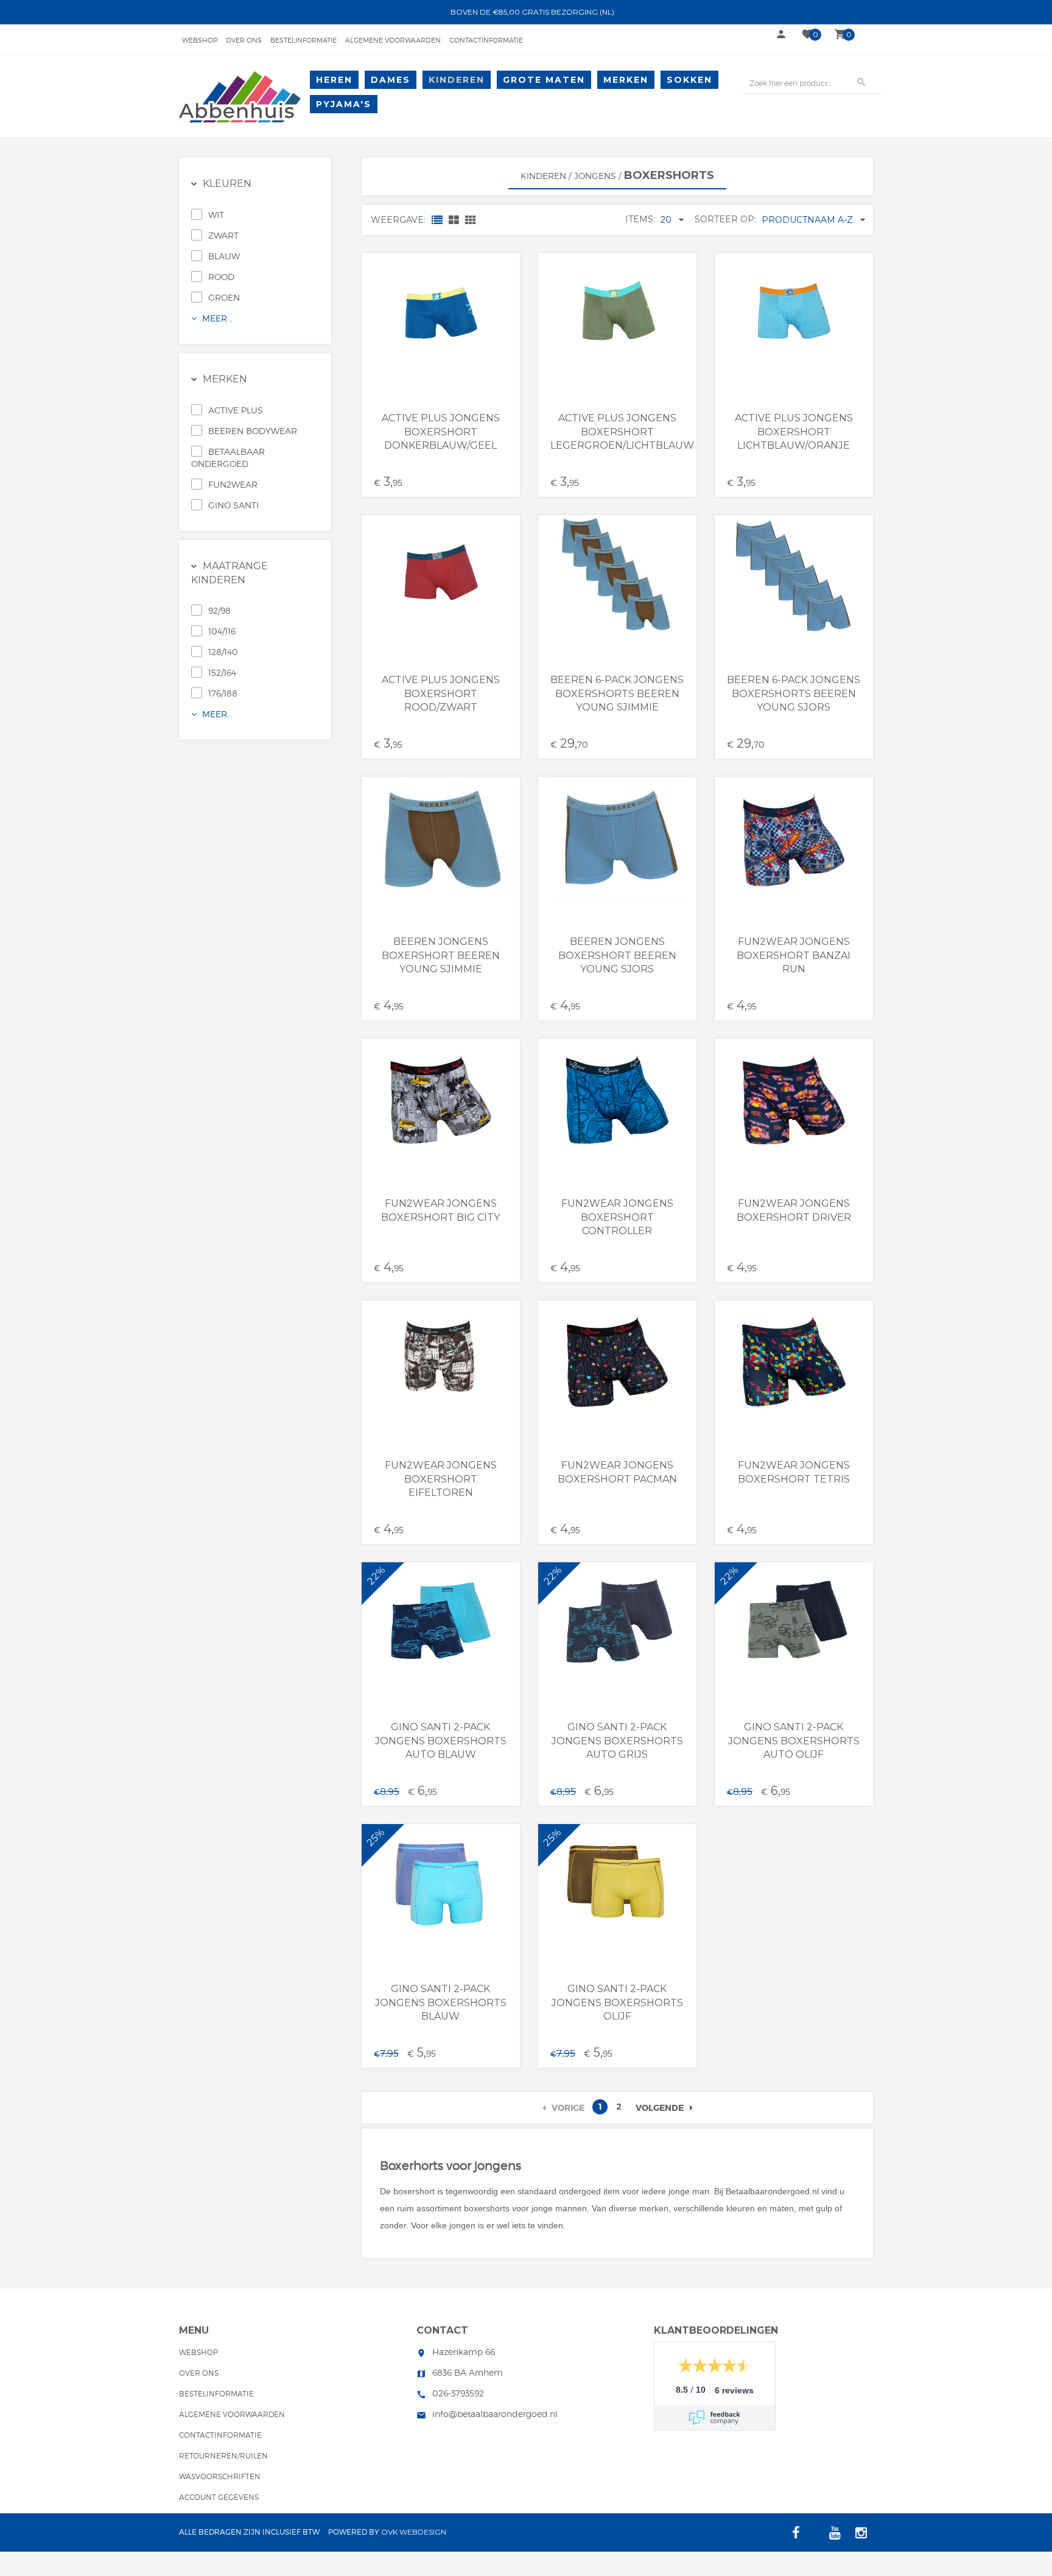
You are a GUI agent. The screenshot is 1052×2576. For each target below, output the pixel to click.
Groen (224, 297)
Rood (221, 277)
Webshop (200, 40)
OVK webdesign (414, 2532)
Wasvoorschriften (220, 2476)
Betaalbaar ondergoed (228, 458)
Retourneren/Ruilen (223, 2456)
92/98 (219, 610)
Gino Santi (233, 505)
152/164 (222, 672)
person (781, 34)
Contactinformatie (486, 40)
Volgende (660, 2108)
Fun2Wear (233, 484)
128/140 (223, 652)
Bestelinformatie (303, 40)
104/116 (222, 631)
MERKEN (626, 80)
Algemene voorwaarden (393, 40)
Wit (216, 215)
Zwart (223, 235)
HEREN (334, 80)
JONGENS (595, 176)
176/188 (223, 693)
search (861, 82)
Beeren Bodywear (253, 431)
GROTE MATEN (544, 80)
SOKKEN (689, 80)
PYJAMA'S (344, 104)
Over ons (244, 40)
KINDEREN (457, 80)
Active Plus (236, 410)
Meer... (216, 318)
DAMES (391, 80)
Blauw (224, 256)
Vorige (568, 2108)
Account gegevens (219, 2497)
